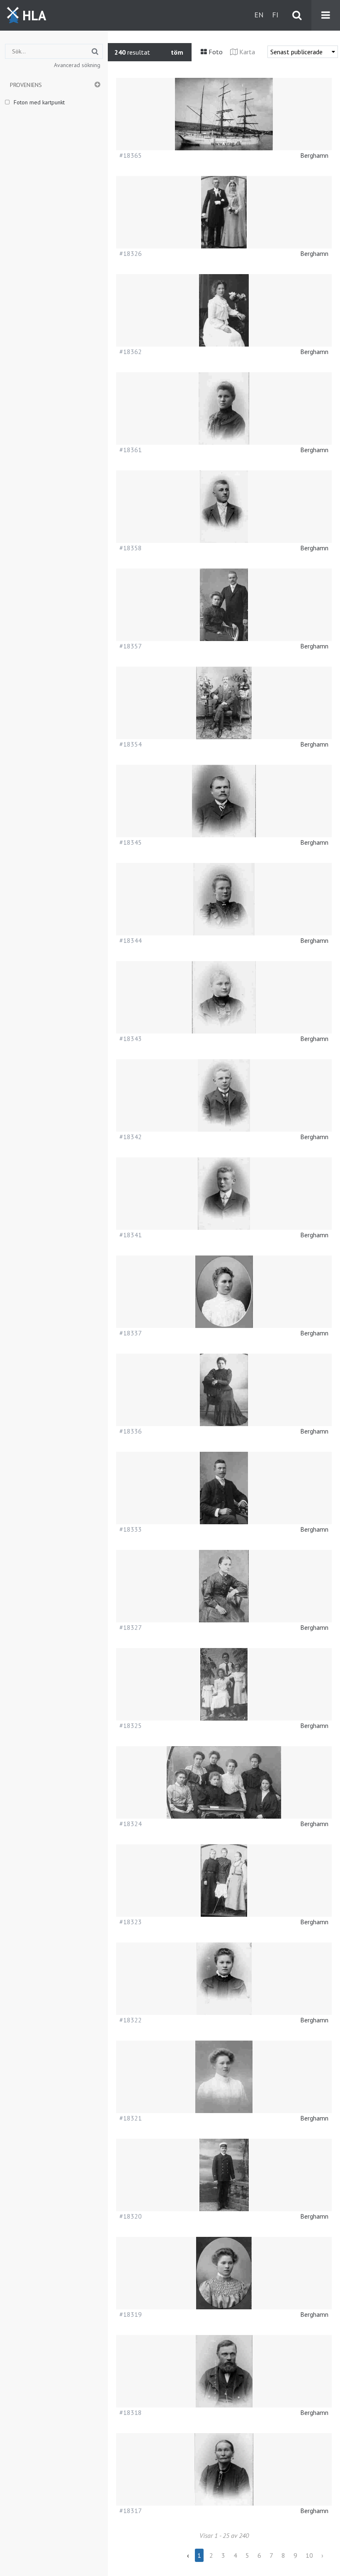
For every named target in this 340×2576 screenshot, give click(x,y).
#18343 (131, 1039)
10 (309, 2555)
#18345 (131, 842)
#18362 (131, 352)
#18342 (131, 1137)
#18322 (131, 2020)
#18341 (131, 1235)
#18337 (131, 1333)
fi (275, 15)
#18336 (131, 1431)
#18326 (131, 253)
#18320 (131, 2216)
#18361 (131, 450)
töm (177, 52)
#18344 (131, 940)
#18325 (131, 1725)
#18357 (131, 646)
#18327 (131, 1627)
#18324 (131, 1824)
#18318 (131, 2412)
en (259, 15)
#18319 (131, 2314)
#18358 (131, 548)
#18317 (131, 2511)
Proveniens (26, 85)
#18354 (131, 744)
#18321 (131, 2118)
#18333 (131, 1529)
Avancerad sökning (77, 65)
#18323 (131, 1922)
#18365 (131, 155)
